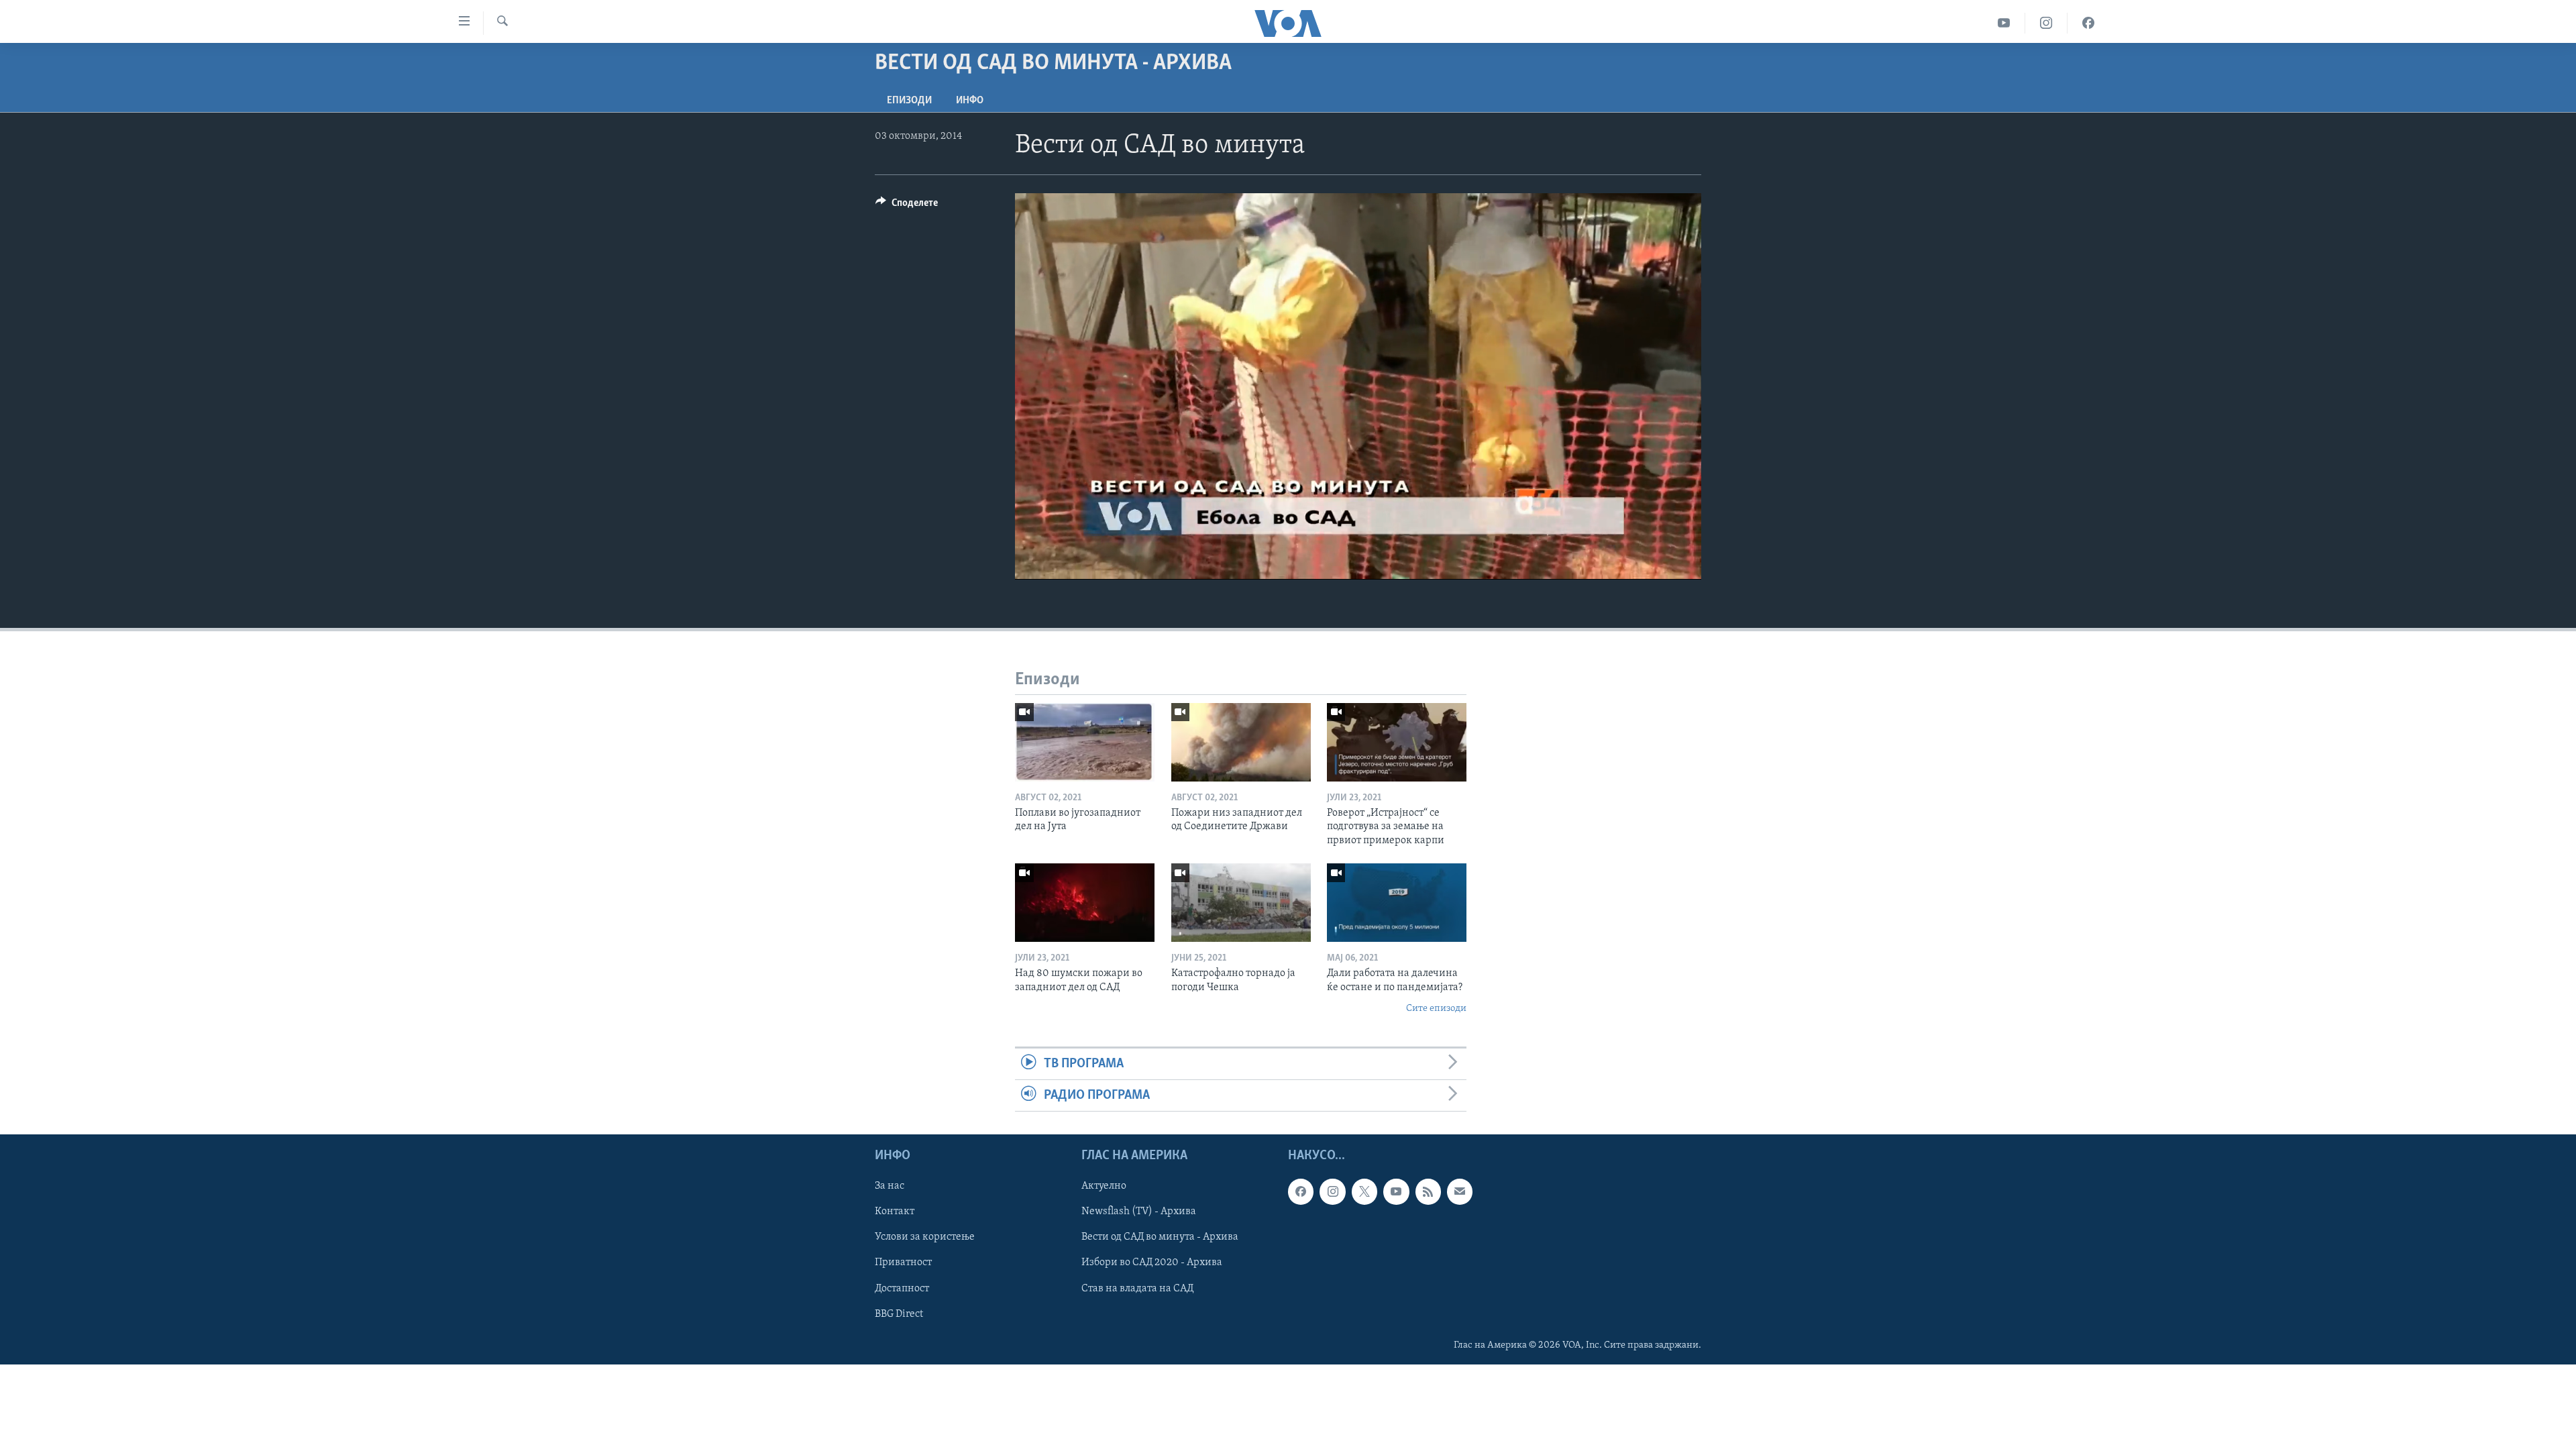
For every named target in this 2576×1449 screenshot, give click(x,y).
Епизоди (909, 101)
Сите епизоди (1436, 1009)
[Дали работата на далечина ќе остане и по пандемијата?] (1397, 903)
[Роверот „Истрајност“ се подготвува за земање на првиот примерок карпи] (1397, 742)
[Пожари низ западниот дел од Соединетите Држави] (1241, 742)
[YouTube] (2004, 23)
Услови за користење (925, 1238)
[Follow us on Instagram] (1332, 1192)
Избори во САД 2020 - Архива (1152, 1263)
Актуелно (1104, 1187)
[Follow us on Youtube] (1396, 1192)
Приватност (903, 1263)
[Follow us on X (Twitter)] (1364, 1192)
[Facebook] (2088, 23)
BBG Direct (899, 1314)
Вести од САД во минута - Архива (1160, 1238)
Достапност (902, 1289)
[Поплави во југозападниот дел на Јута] (1085, 742)
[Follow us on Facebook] (1301, 1192)
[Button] (907, 206)
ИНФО (970, 101)
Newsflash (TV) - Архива (1139, 1212)
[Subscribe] (1460, 1192)
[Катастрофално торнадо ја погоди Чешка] (1241, 903)
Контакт (895, 1212)
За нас (890, 1187)
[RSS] (1428, 1192)
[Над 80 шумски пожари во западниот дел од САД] (1085, 903)
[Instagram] (2046, 23)
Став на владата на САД (1137, 1289)
